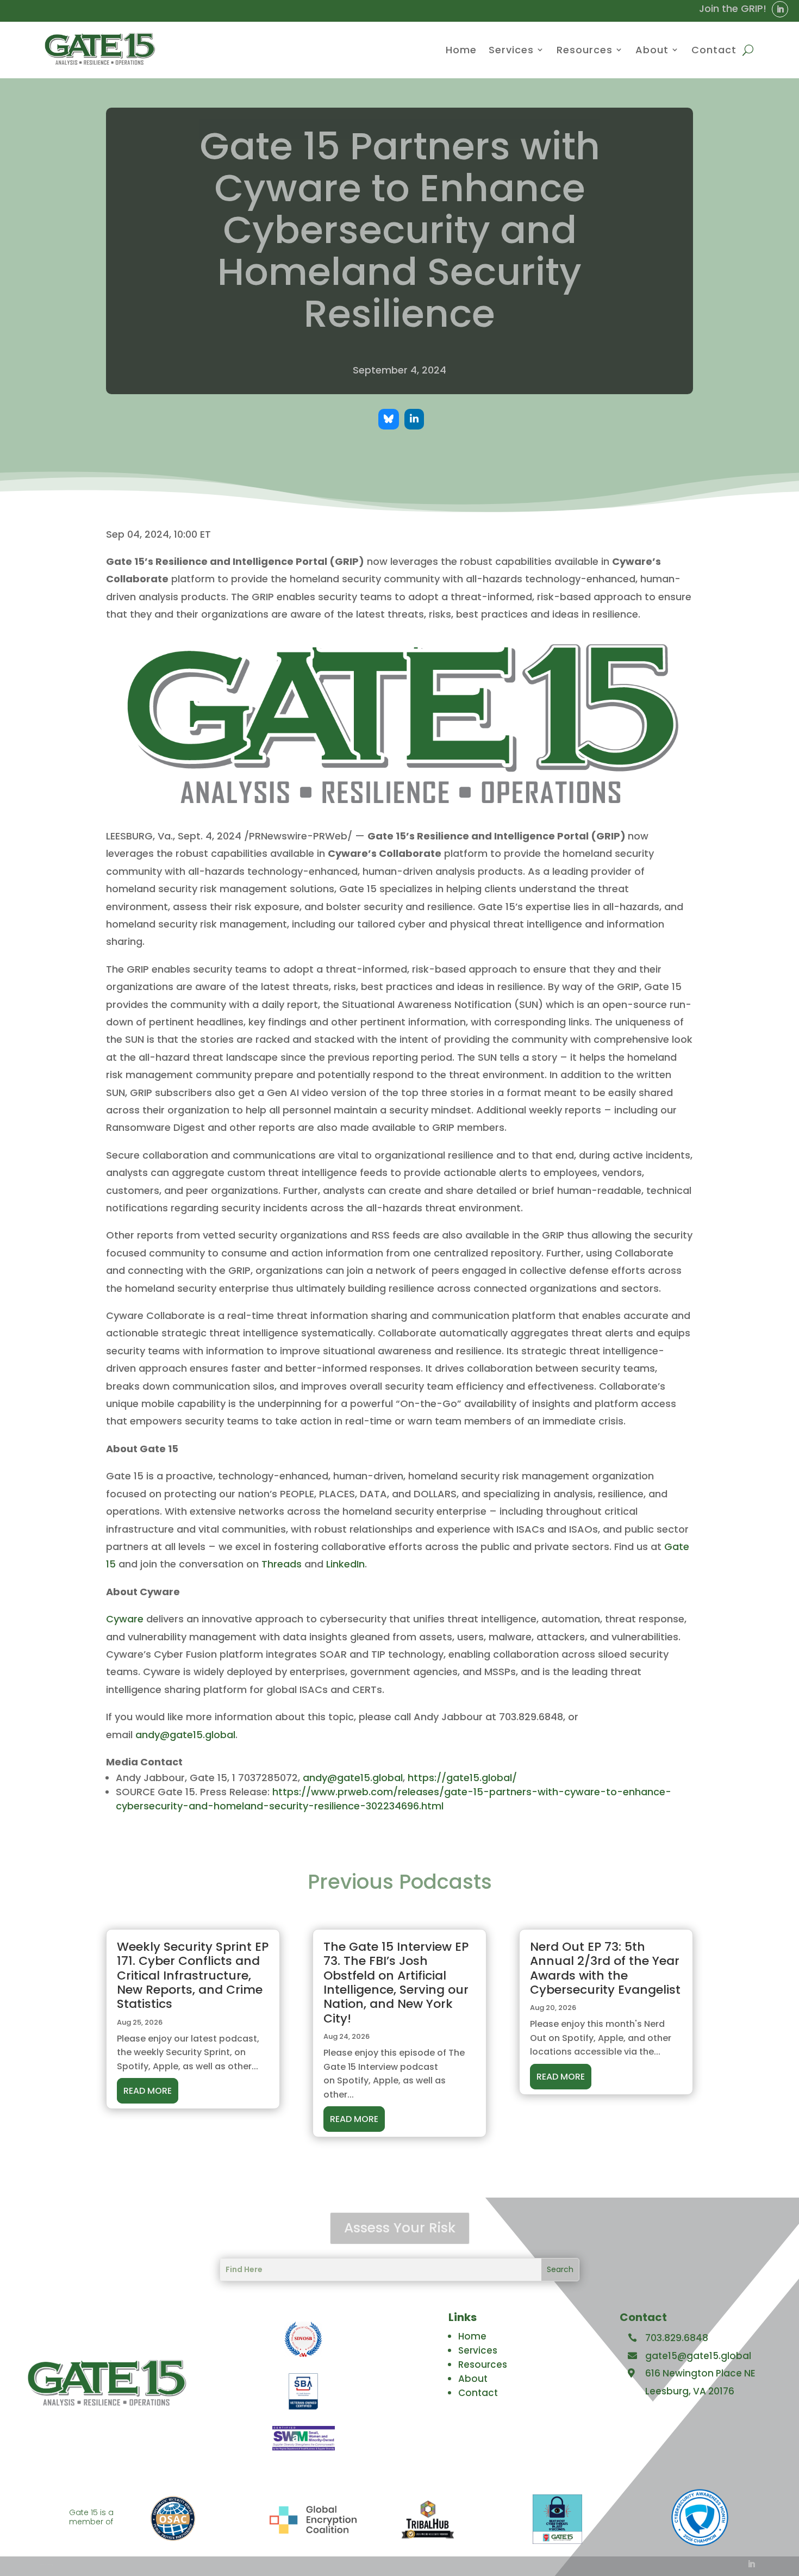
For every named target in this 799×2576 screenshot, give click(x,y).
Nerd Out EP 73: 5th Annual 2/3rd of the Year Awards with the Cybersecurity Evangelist (605, 1968)
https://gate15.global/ (462, 1778)
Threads (282, 1564)
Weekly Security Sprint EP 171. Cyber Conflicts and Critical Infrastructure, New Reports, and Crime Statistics (193, 1975)
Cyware (125, 1619)
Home (461, 50)
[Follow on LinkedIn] (780, 9)
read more (148, 2091)
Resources (585, 50)
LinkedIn (345, 1564)
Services (511, 50)
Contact (714, 50)
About (652, 50)
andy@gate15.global (185, 1735)
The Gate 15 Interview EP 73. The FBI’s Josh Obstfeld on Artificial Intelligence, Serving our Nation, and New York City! (396, 1983)
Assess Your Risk (400, 2228)
